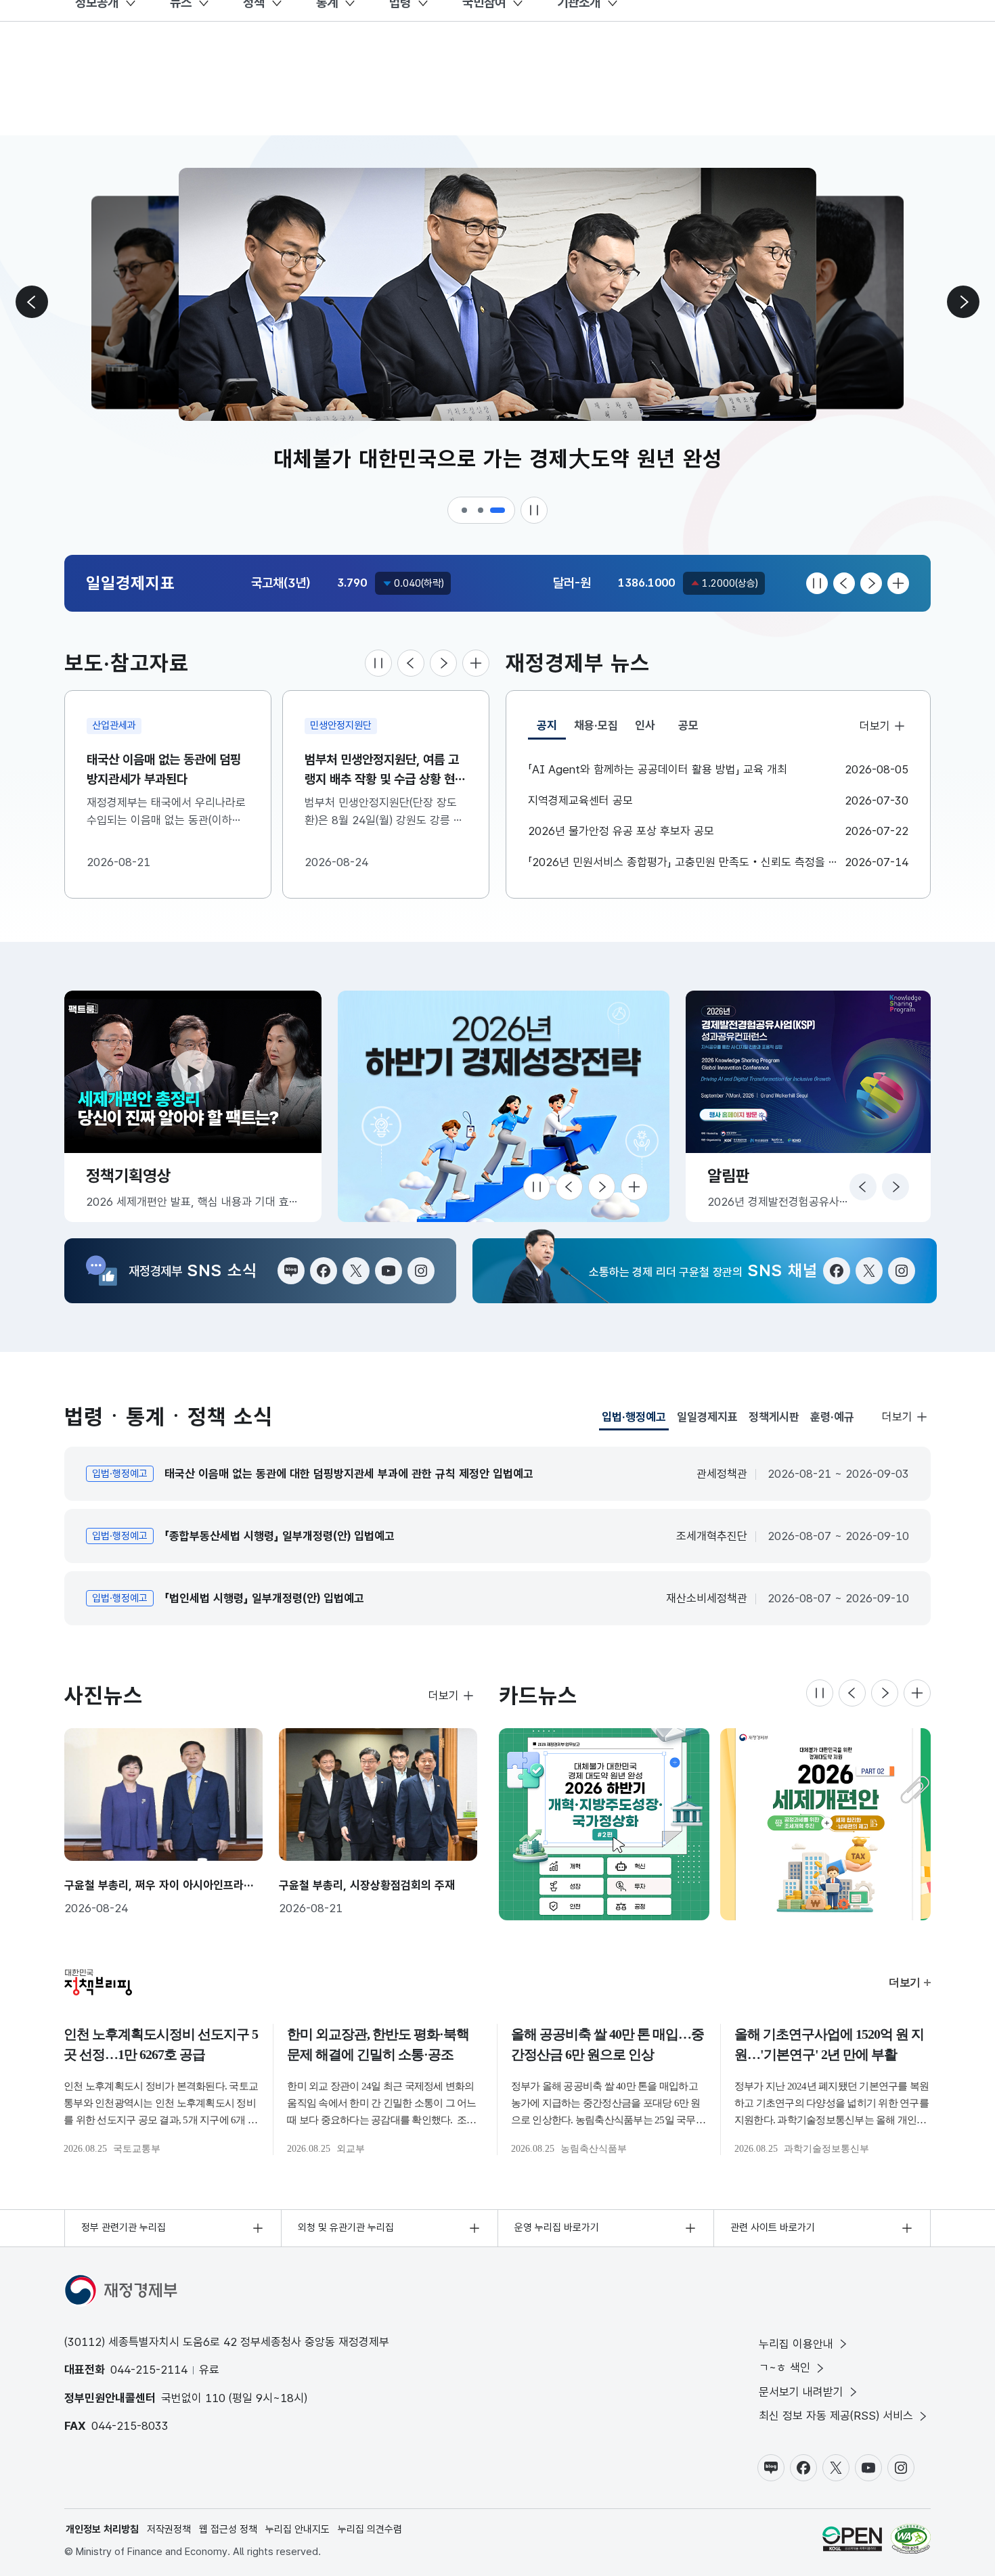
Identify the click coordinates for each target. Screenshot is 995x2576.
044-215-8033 (130, 2426)
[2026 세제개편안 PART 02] (825, 1824)
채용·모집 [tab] (596, 725)
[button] (465, 510)
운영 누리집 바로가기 (557, 2228)
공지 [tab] (551, 729)
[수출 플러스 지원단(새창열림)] (523, 1106)
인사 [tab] (645, 725)
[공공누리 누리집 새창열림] (852, 2539)
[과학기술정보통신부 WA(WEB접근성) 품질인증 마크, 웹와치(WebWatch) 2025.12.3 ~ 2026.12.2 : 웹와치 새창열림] (911, 2539)
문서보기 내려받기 (801, 2392)
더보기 (875, 726)
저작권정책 (169, 2529)
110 (215, 2398)
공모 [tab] (688, 725)
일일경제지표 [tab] (707, 1417)
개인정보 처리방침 (102, 2529)
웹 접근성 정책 (228, 2529)
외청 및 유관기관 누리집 (346, 2228)
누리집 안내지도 (297, 2529)
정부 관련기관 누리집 (124, 2228)
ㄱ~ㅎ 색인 (784, 2368)
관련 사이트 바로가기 (773, 2228)
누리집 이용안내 (796, 2344)
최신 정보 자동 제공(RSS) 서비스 (836, 2416)
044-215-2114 (149, 2370)
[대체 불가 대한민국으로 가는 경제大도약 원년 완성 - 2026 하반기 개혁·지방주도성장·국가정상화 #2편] (604, 1824)
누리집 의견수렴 (370, 2529)
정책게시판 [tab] (774, 1417)
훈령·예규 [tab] (832, 1417)
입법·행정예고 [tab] (634, 1420)
